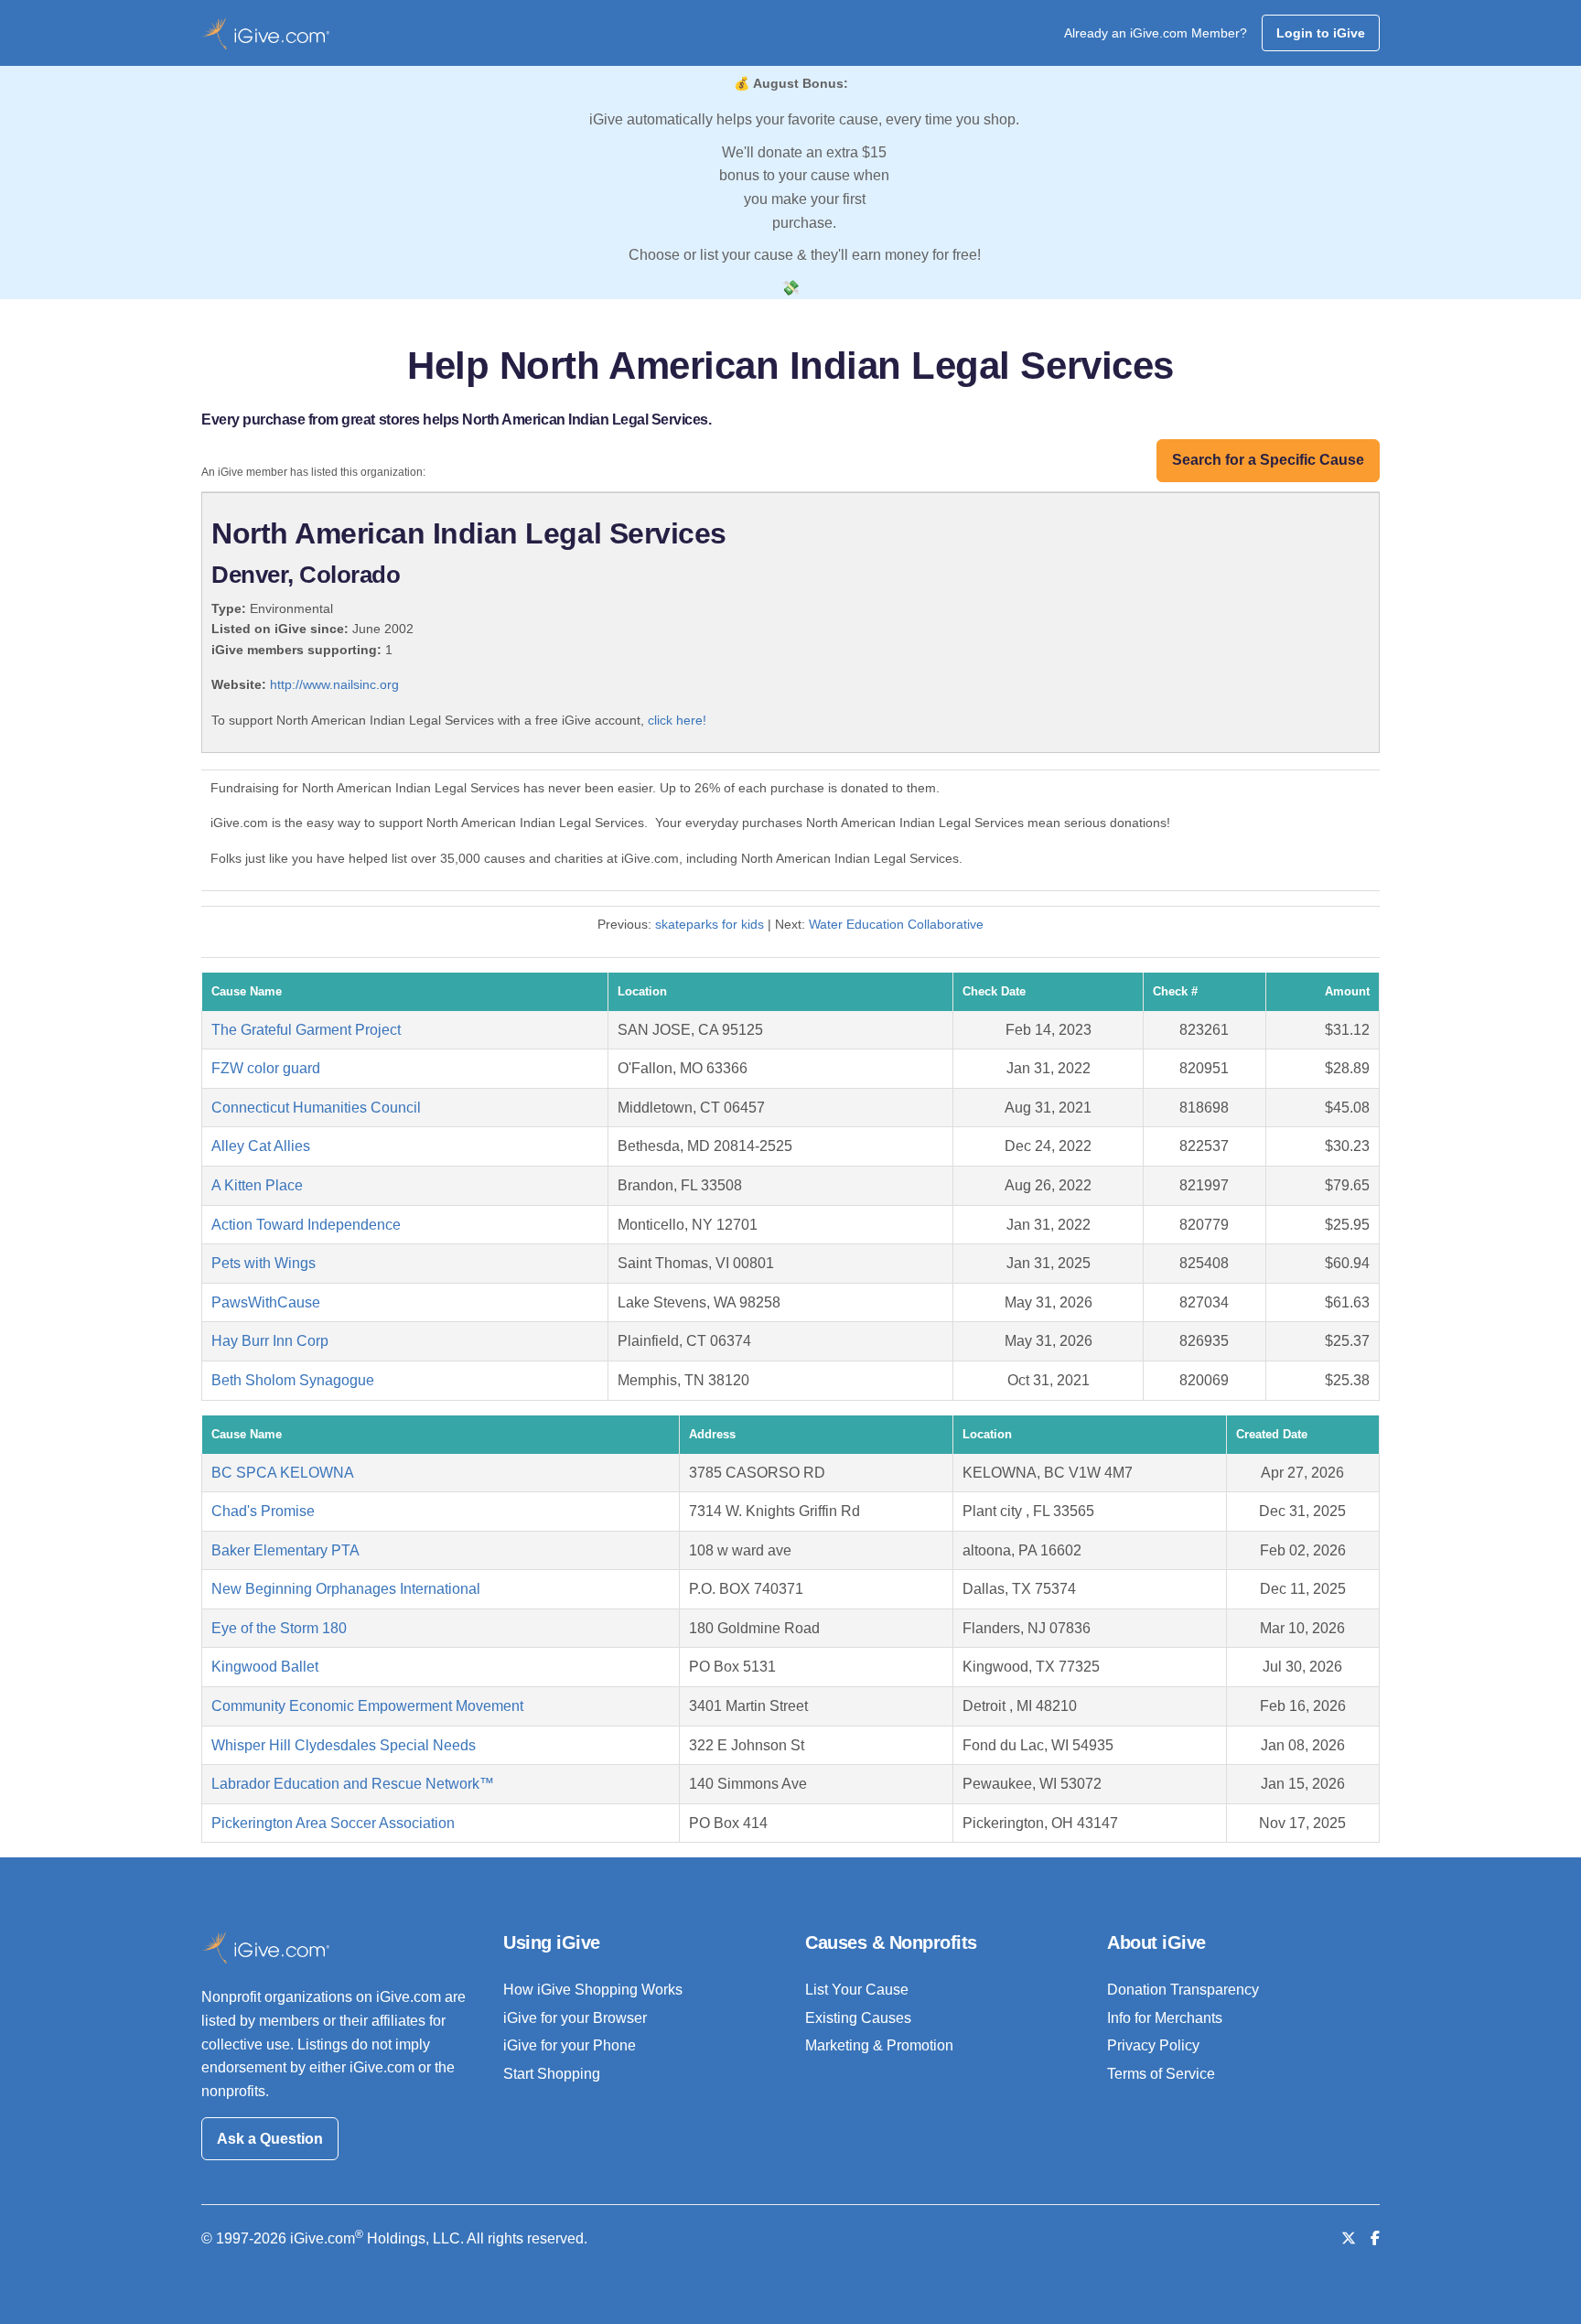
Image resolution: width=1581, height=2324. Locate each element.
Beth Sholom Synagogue (293, 1380)
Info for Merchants (1165, 2018)
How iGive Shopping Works (593, 1990)
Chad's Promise (263, 1511)
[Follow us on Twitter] (1349, 2238)
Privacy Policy (1153, 2045)
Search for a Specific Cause (1268, 460)
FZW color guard (266, 1068)
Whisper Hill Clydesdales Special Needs (344, 1745)
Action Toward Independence (306, 1225)
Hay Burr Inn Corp (270, 1341)
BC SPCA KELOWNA (283, 1473)
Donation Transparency (1183, 1990)
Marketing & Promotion (879, 2045)
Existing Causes (858, 2018)
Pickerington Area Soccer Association (333, 1823)
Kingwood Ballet (265, 1667)
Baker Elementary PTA (285, 1550)
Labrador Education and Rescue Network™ (353, 1784)
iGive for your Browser (575, 2018)
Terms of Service (1161, 2074)
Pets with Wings (263, 1263)
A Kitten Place (257, 1185)
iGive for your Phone (570, 2045)
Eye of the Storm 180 (279, 1628)
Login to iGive (1321, 33)
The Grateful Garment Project (306, 1030)
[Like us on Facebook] (1375, 2238)
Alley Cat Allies (261, 1146)
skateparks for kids (710, 924)
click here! (677, 720)
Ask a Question (270, 2139)
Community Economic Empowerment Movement (367, 1706)
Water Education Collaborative (896, 924)
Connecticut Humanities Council (316, 1108)
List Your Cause (857, 1990)
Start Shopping (552, 2074)
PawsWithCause (266, 1302)
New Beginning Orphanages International (346, 1589)
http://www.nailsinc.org (334, 684)
